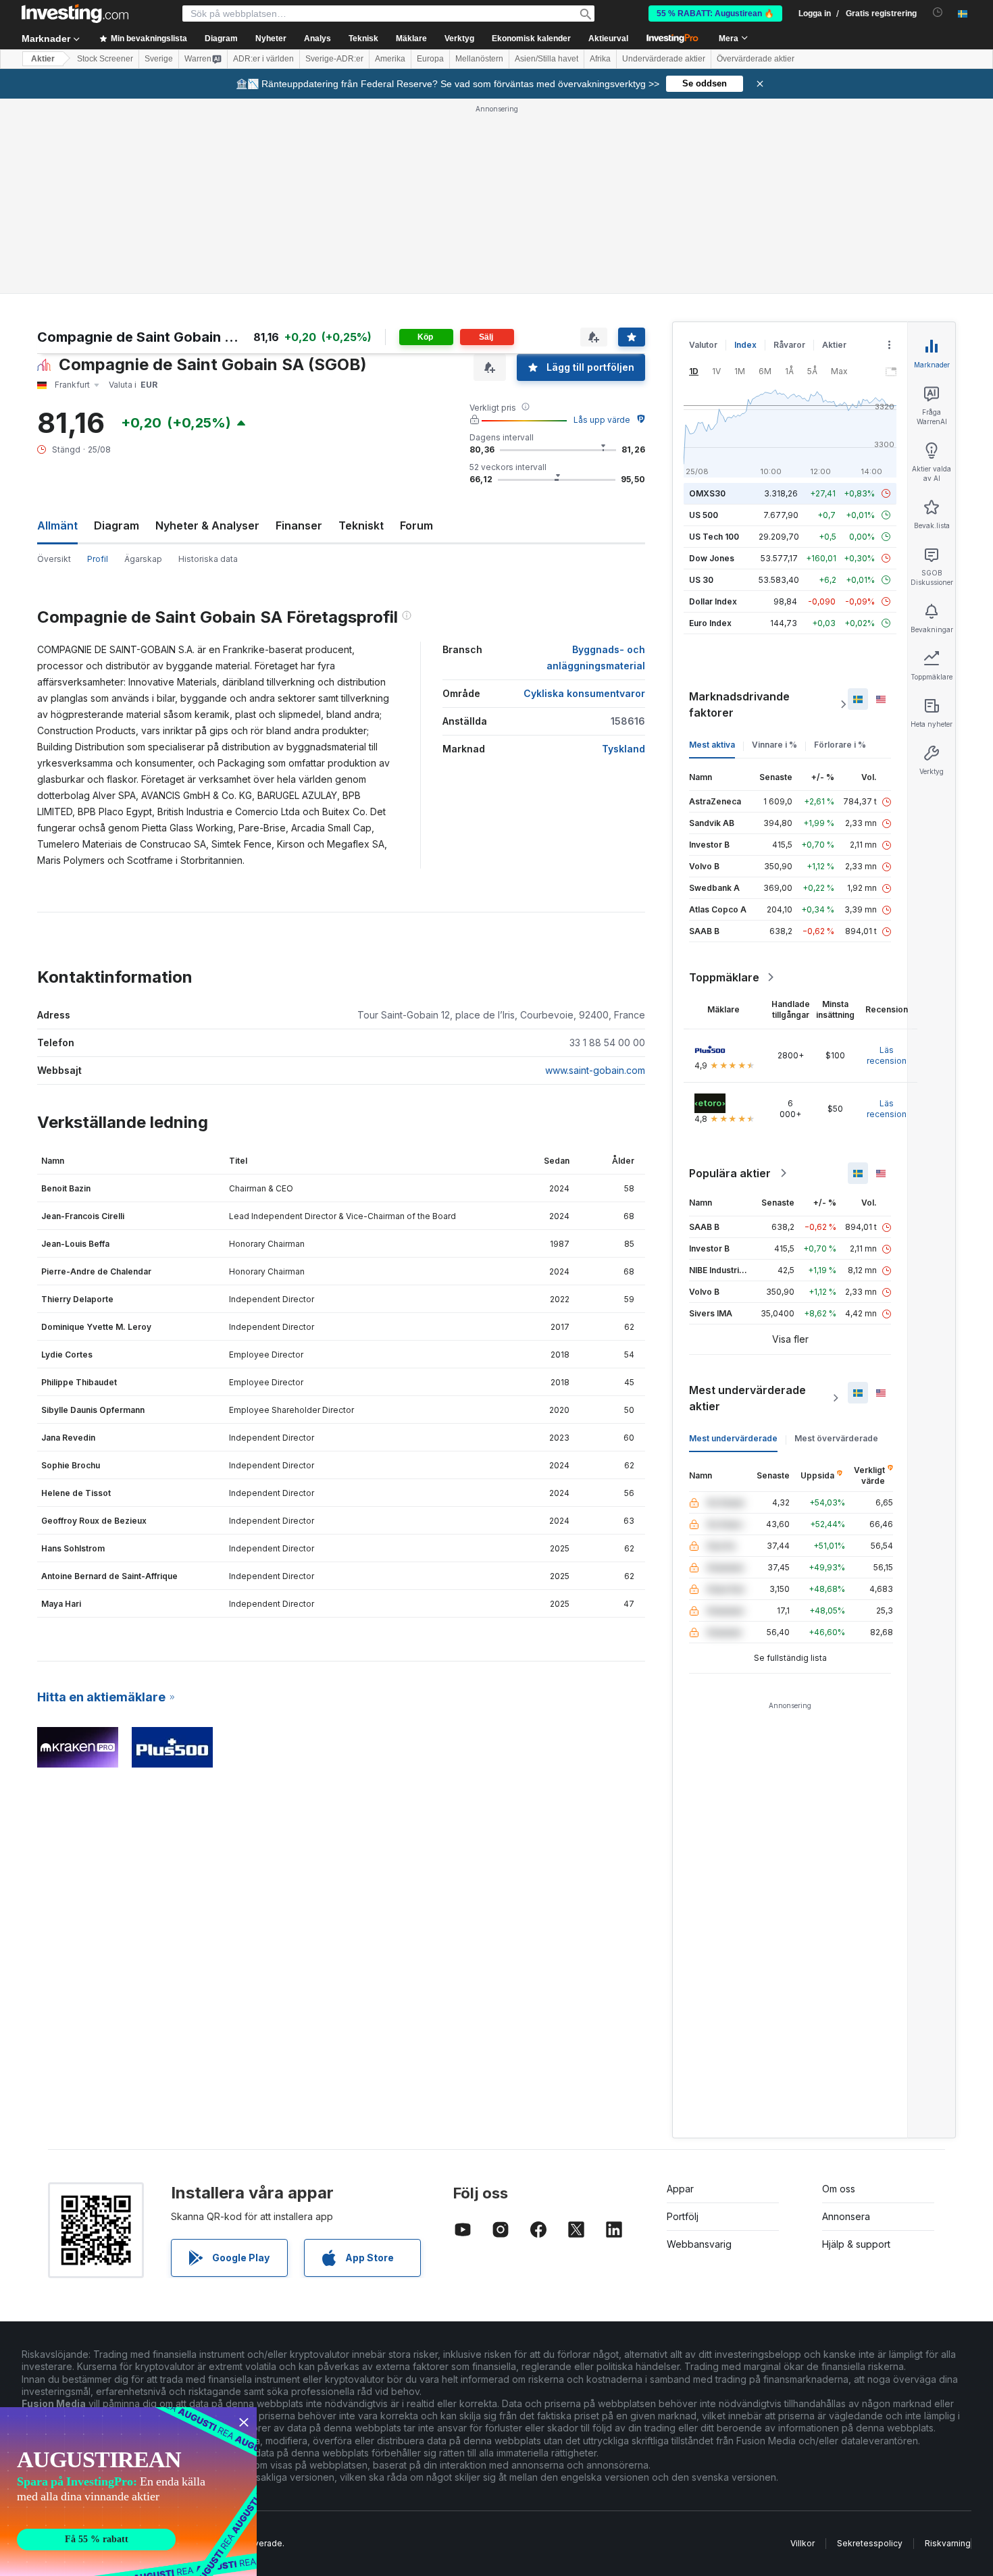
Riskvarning (948, 2543)
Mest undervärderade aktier (747, 1398)
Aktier (43, 59)
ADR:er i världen (263, 59)
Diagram (117, 525)
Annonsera (846, 2216)
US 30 (701, 580)
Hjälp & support (856, 2244)
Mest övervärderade (836, 1438)
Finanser (299, 525)
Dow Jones (712, 558)
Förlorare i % (840, 745)
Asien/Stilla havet (546, 59)
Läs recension (887, 1055)
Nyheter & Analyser (207, 525)
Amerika (390, 59)
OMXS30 (707, 493)
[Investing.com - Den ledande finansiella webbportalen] (75, 14)
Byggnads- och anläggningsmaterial (596, 658)
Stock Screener (105, 59)
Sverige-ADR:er (334, 59)
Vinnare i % (774, 745)
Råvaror (789, 345)
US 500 (704, 515)
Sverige (159, 59)
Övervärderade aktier (756, 59)
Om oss (839, 2189)
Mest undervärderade (733, 1438)
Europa (430, 59)
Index (745, 345)
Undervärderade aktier (664, 59)
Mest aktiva (712, 745)
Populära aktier (730, 1173)
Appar (680, 2189)
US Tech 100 (714, 537)
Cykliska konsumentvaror (584, 693)
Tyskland (623, 749)
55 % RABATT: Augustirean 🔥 (715, 14)
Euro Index (710, 623)
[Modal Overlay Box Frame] (128, 2492)
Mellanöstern (479, 59)
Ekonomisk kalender (531, 38)
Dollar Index (713, 601)
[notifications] (938, 12)
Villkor (803, 2543)
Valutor (703, 345)
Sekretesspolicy (870, 2543)
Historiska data (208, 559)
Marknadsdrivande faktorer (739, 704)
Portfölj (683, 2216)
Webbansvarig (699, 2244)
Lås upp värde (602, 420)
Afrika (600, 59)
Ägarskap (143, 559)
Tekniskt (361, 525)
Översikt (54, 559)
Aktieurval (608, 38)
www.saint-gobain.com (595, 1070)
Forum (416, 525)
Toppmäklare (724, 977)
